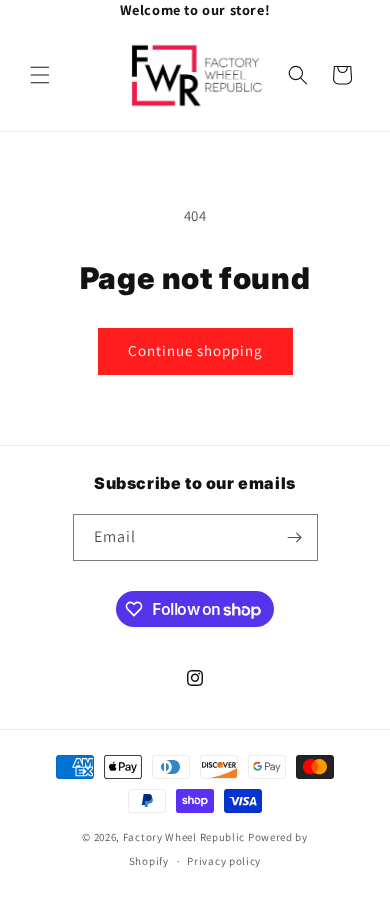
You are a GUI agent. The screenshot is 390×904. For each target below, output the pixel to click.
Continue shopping (195, 350)
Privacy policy (224, 861)
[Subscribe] (295, 537)
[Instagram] (255, 10)
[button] (40, 75)
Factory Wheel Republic (184, 837)
